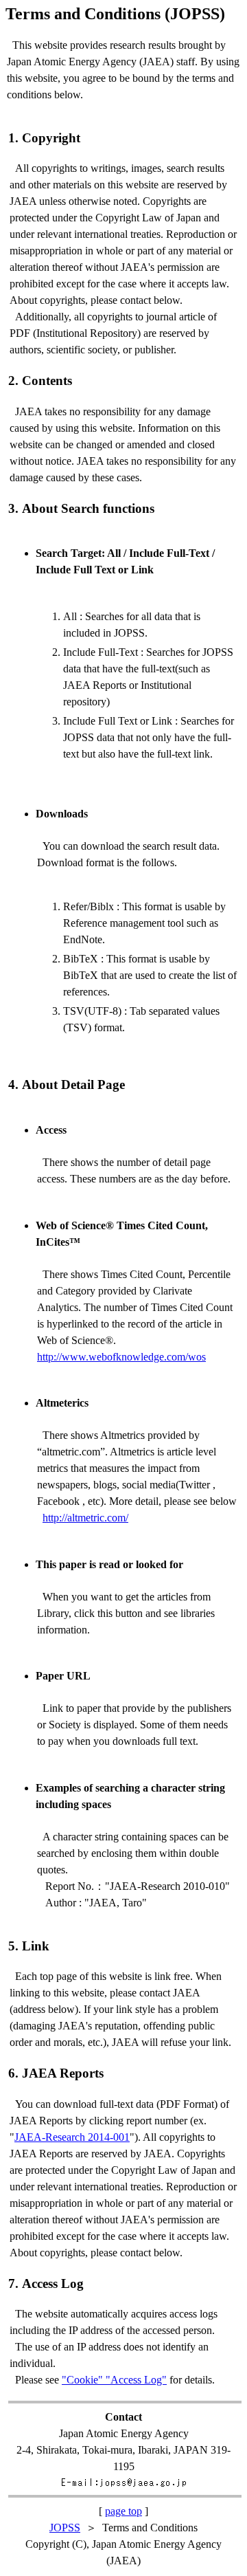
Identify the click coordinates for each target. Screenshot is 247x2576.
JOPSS (65, 2528)
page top (123, 2511)
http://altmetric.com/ (85, 1518)
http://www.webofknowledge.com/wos (121, 1357)
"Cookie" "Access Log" (114, 2380)
